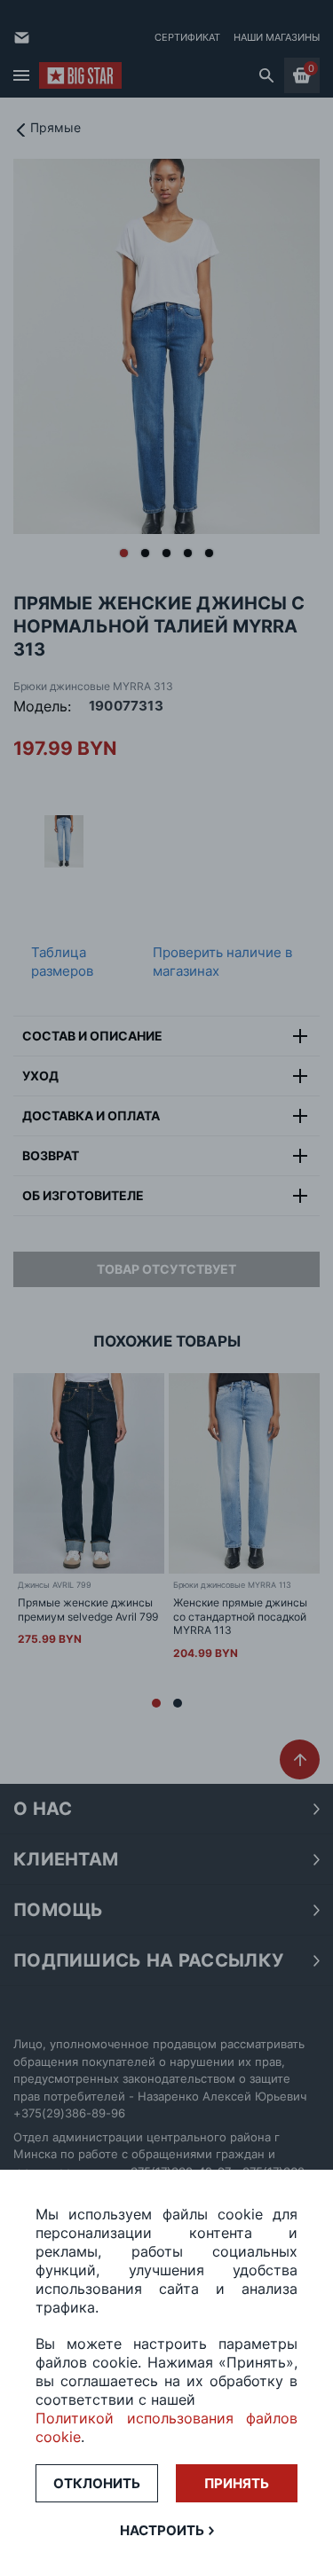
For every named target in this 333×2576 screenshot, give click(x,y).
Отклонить (97, 2483)
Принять (237, 2483)
